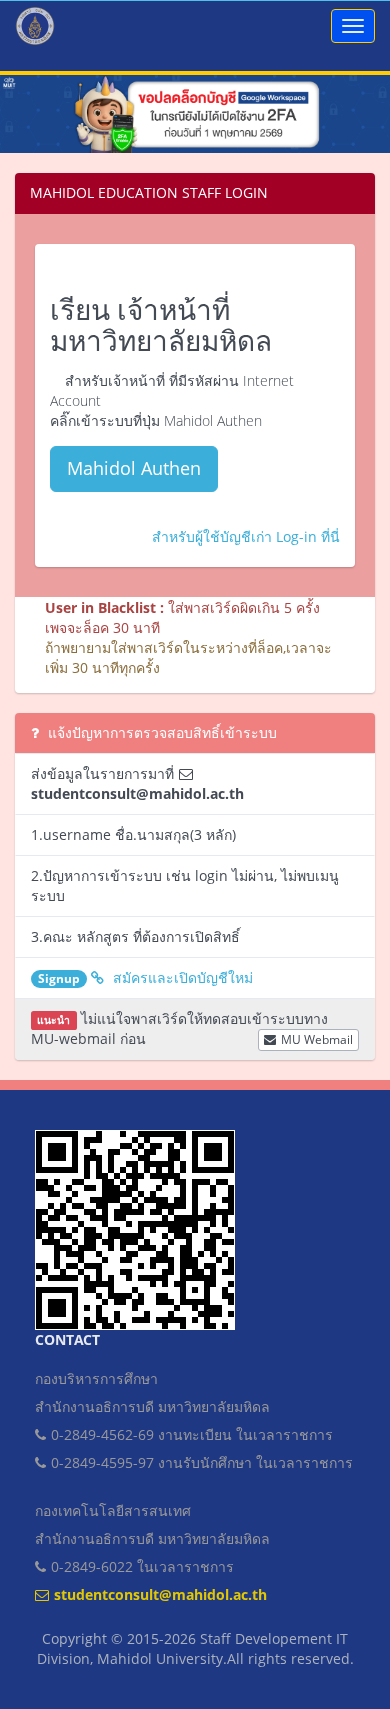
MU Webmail (317, 1039)
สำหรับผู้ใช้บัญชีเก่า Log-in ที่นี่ (246, 536)
